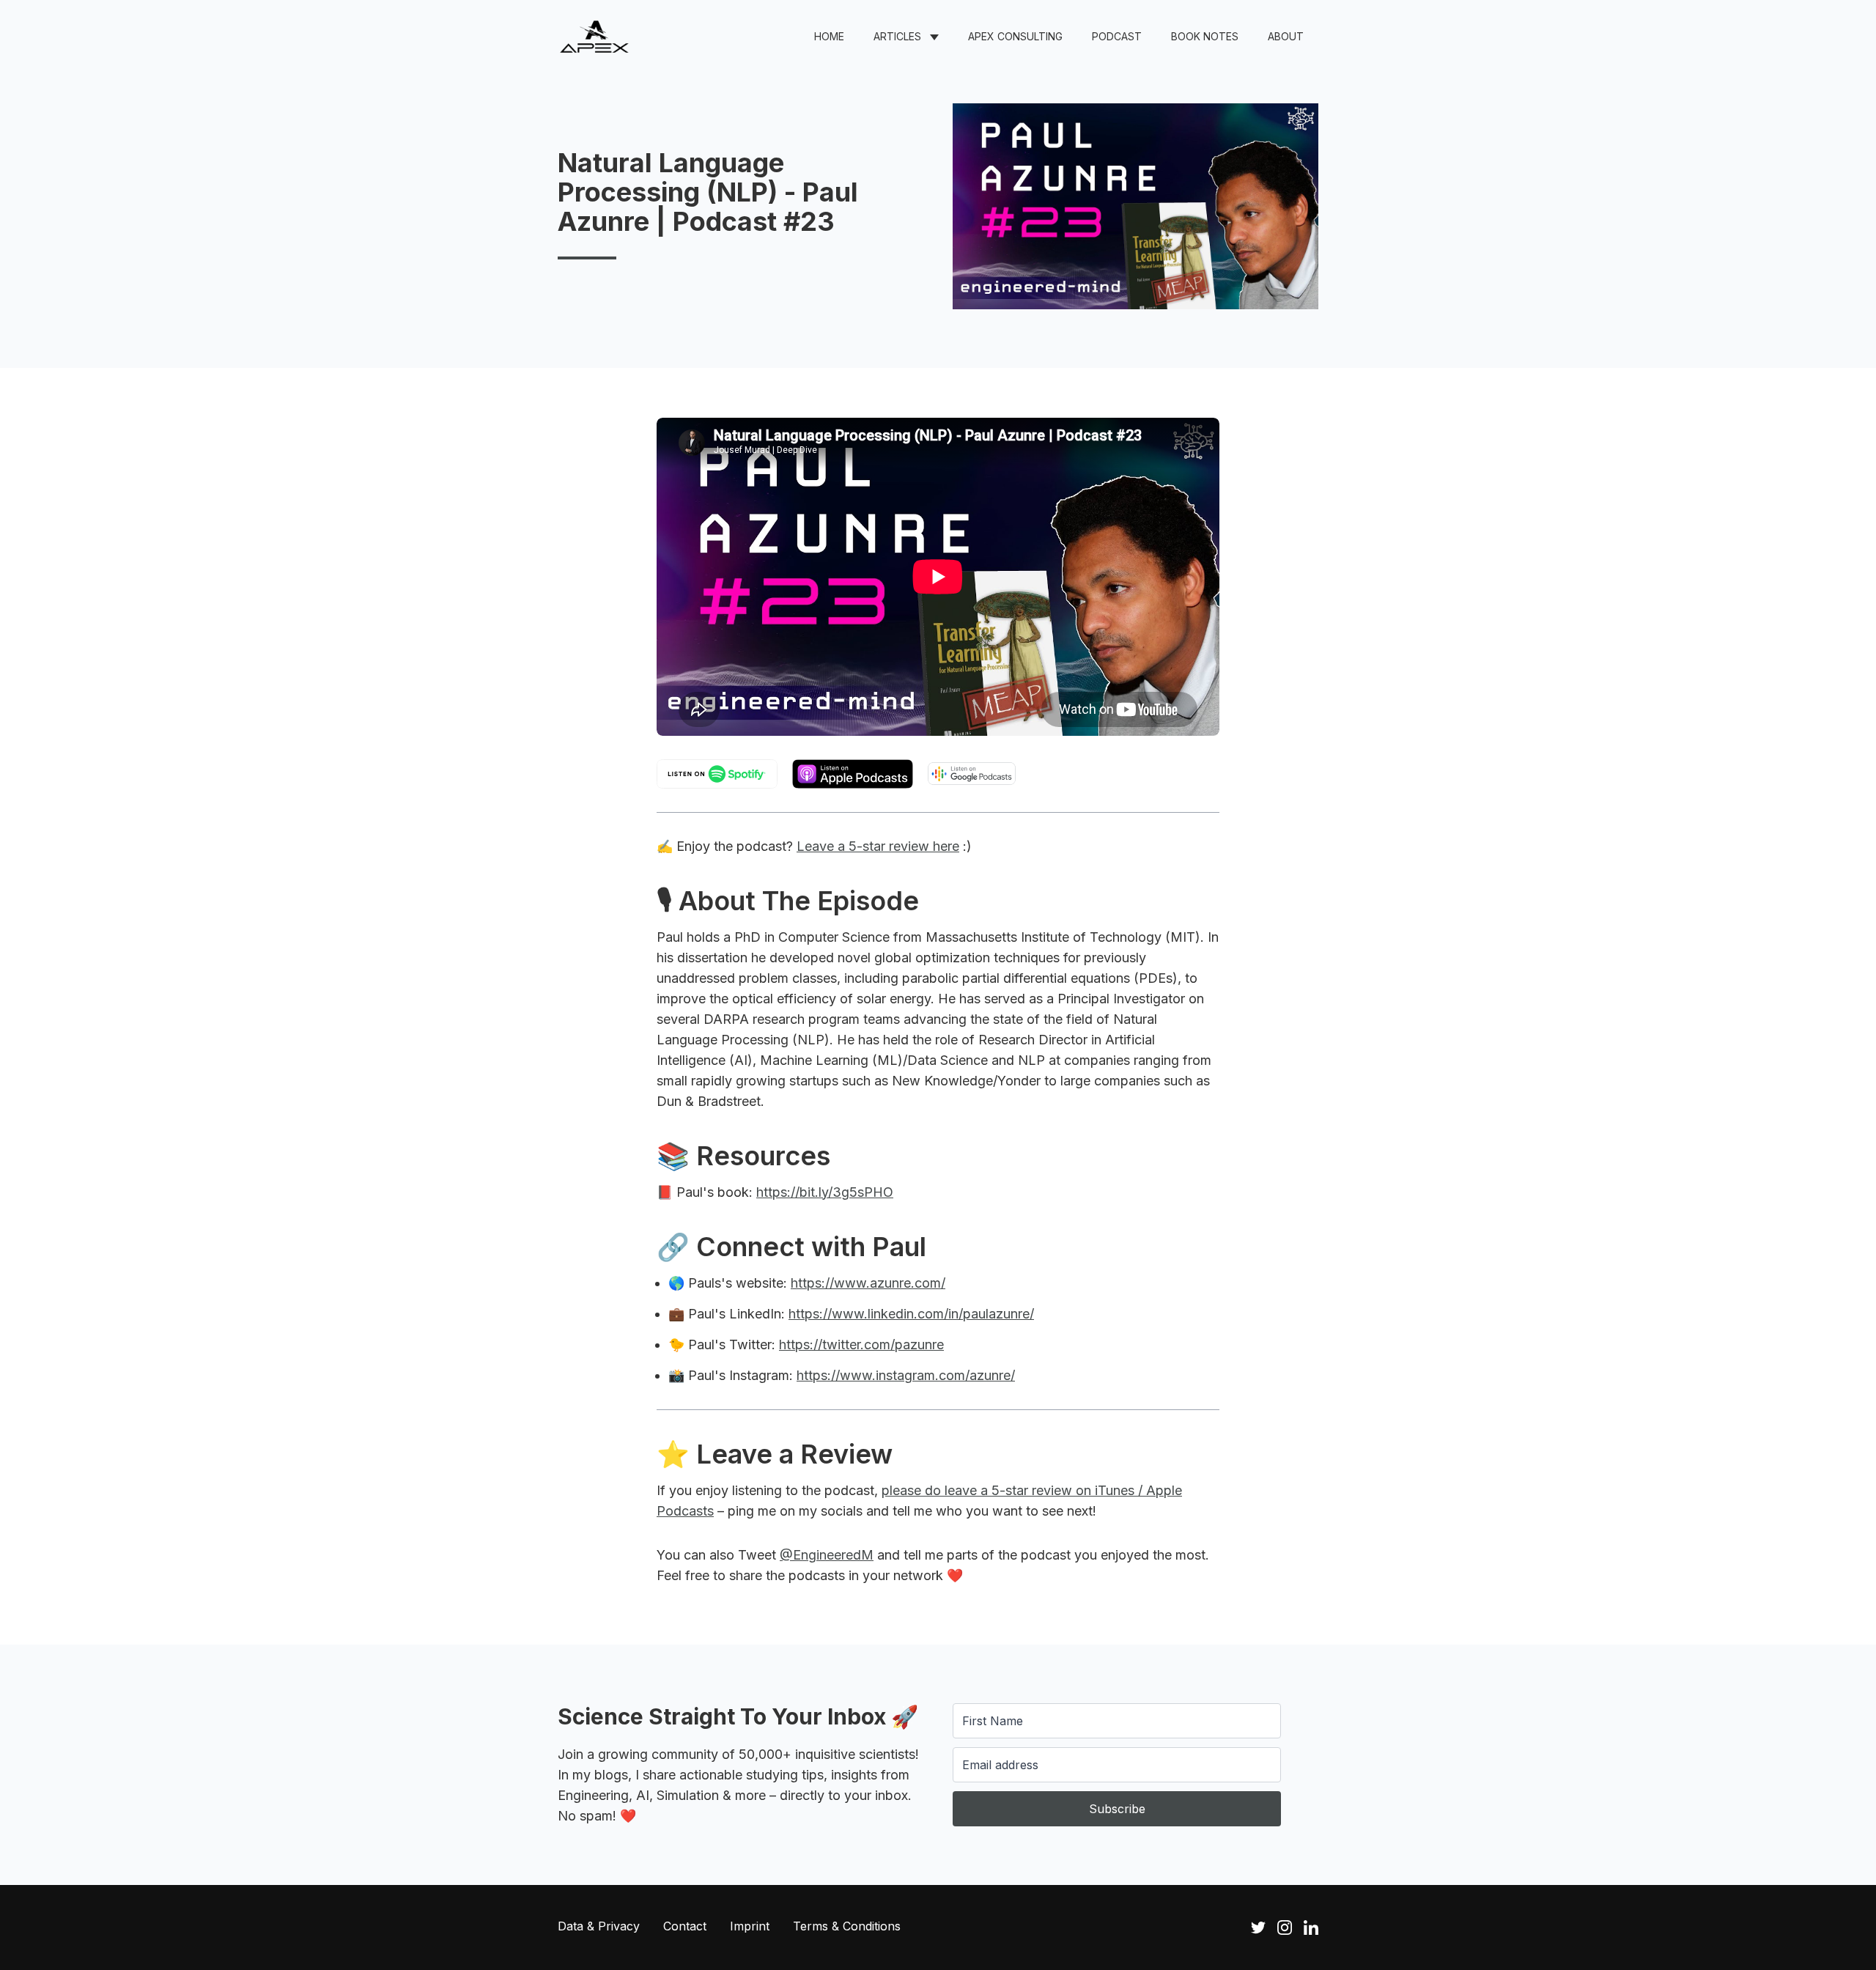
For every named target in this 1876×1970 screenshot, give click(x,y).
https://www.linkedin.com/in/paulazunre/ (911, 1314)
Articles (897, 36)
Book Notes (1205, 36)
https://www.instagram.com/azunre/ (906, 1375)
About (1286, 36)
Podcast (1117, 36)
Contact (685, 1926)
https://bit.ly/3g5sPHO (825, 1192)
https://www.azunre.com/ (868, 1283)
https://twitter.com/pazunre (861, 1344)
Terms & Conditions (847, 1926)
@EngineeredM (827, 1555)
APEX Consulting (1015, 36)
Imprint (750, 1926)
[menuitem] (829, 37)
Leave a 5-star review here (878, 846)
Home (829, 36)
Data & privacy (599, 1926)
